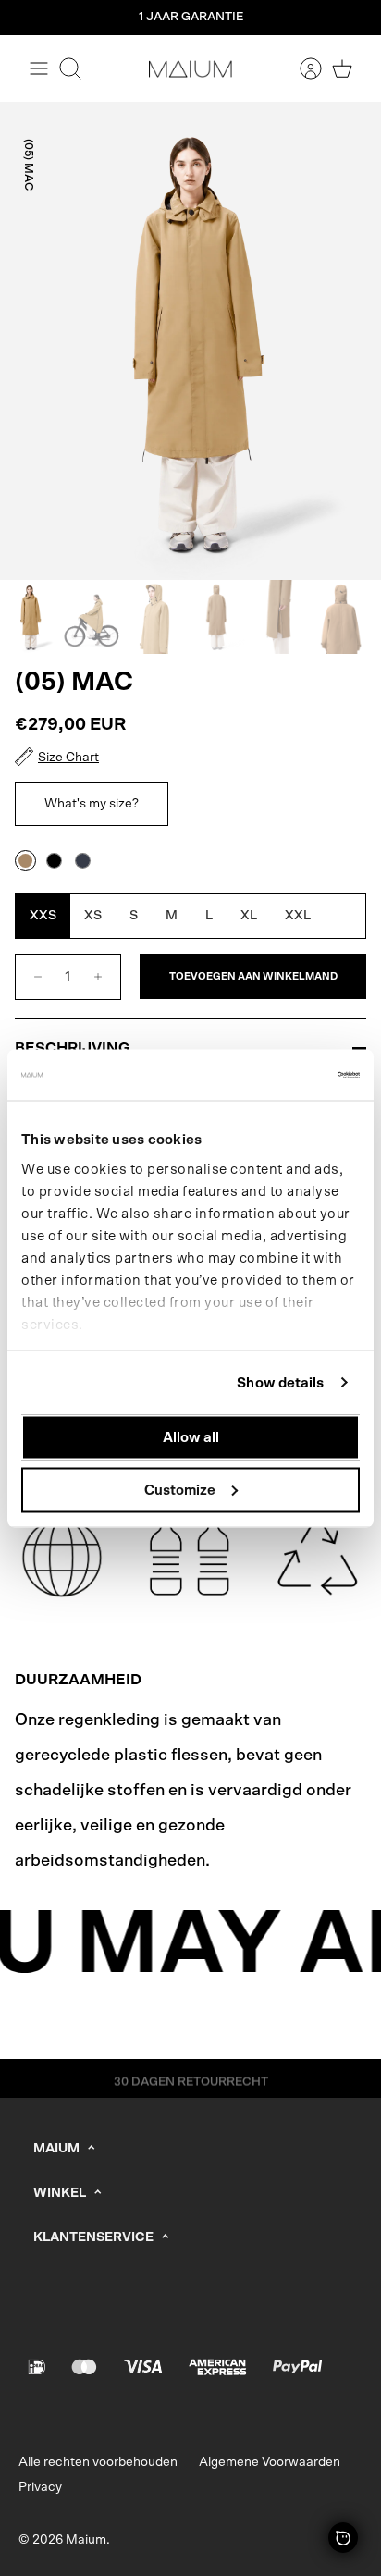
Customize (180, 1490)
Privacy (40, 2487)
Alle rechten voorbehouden (98, 2462)
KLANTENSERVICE (93, 2237)
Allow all (191, 1438)
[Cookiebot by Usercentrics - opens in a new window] (279, 1075)
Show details (280, 1382)
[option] (190, 341)
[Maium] (190, 68)
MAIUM (56, 2149)
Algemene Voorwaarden (270, 2462)
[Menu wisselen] (39, 68)
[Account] (301, 68)
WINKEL (60, 2193)
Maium (86, 2540)
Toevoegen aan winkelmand (253, 976)
